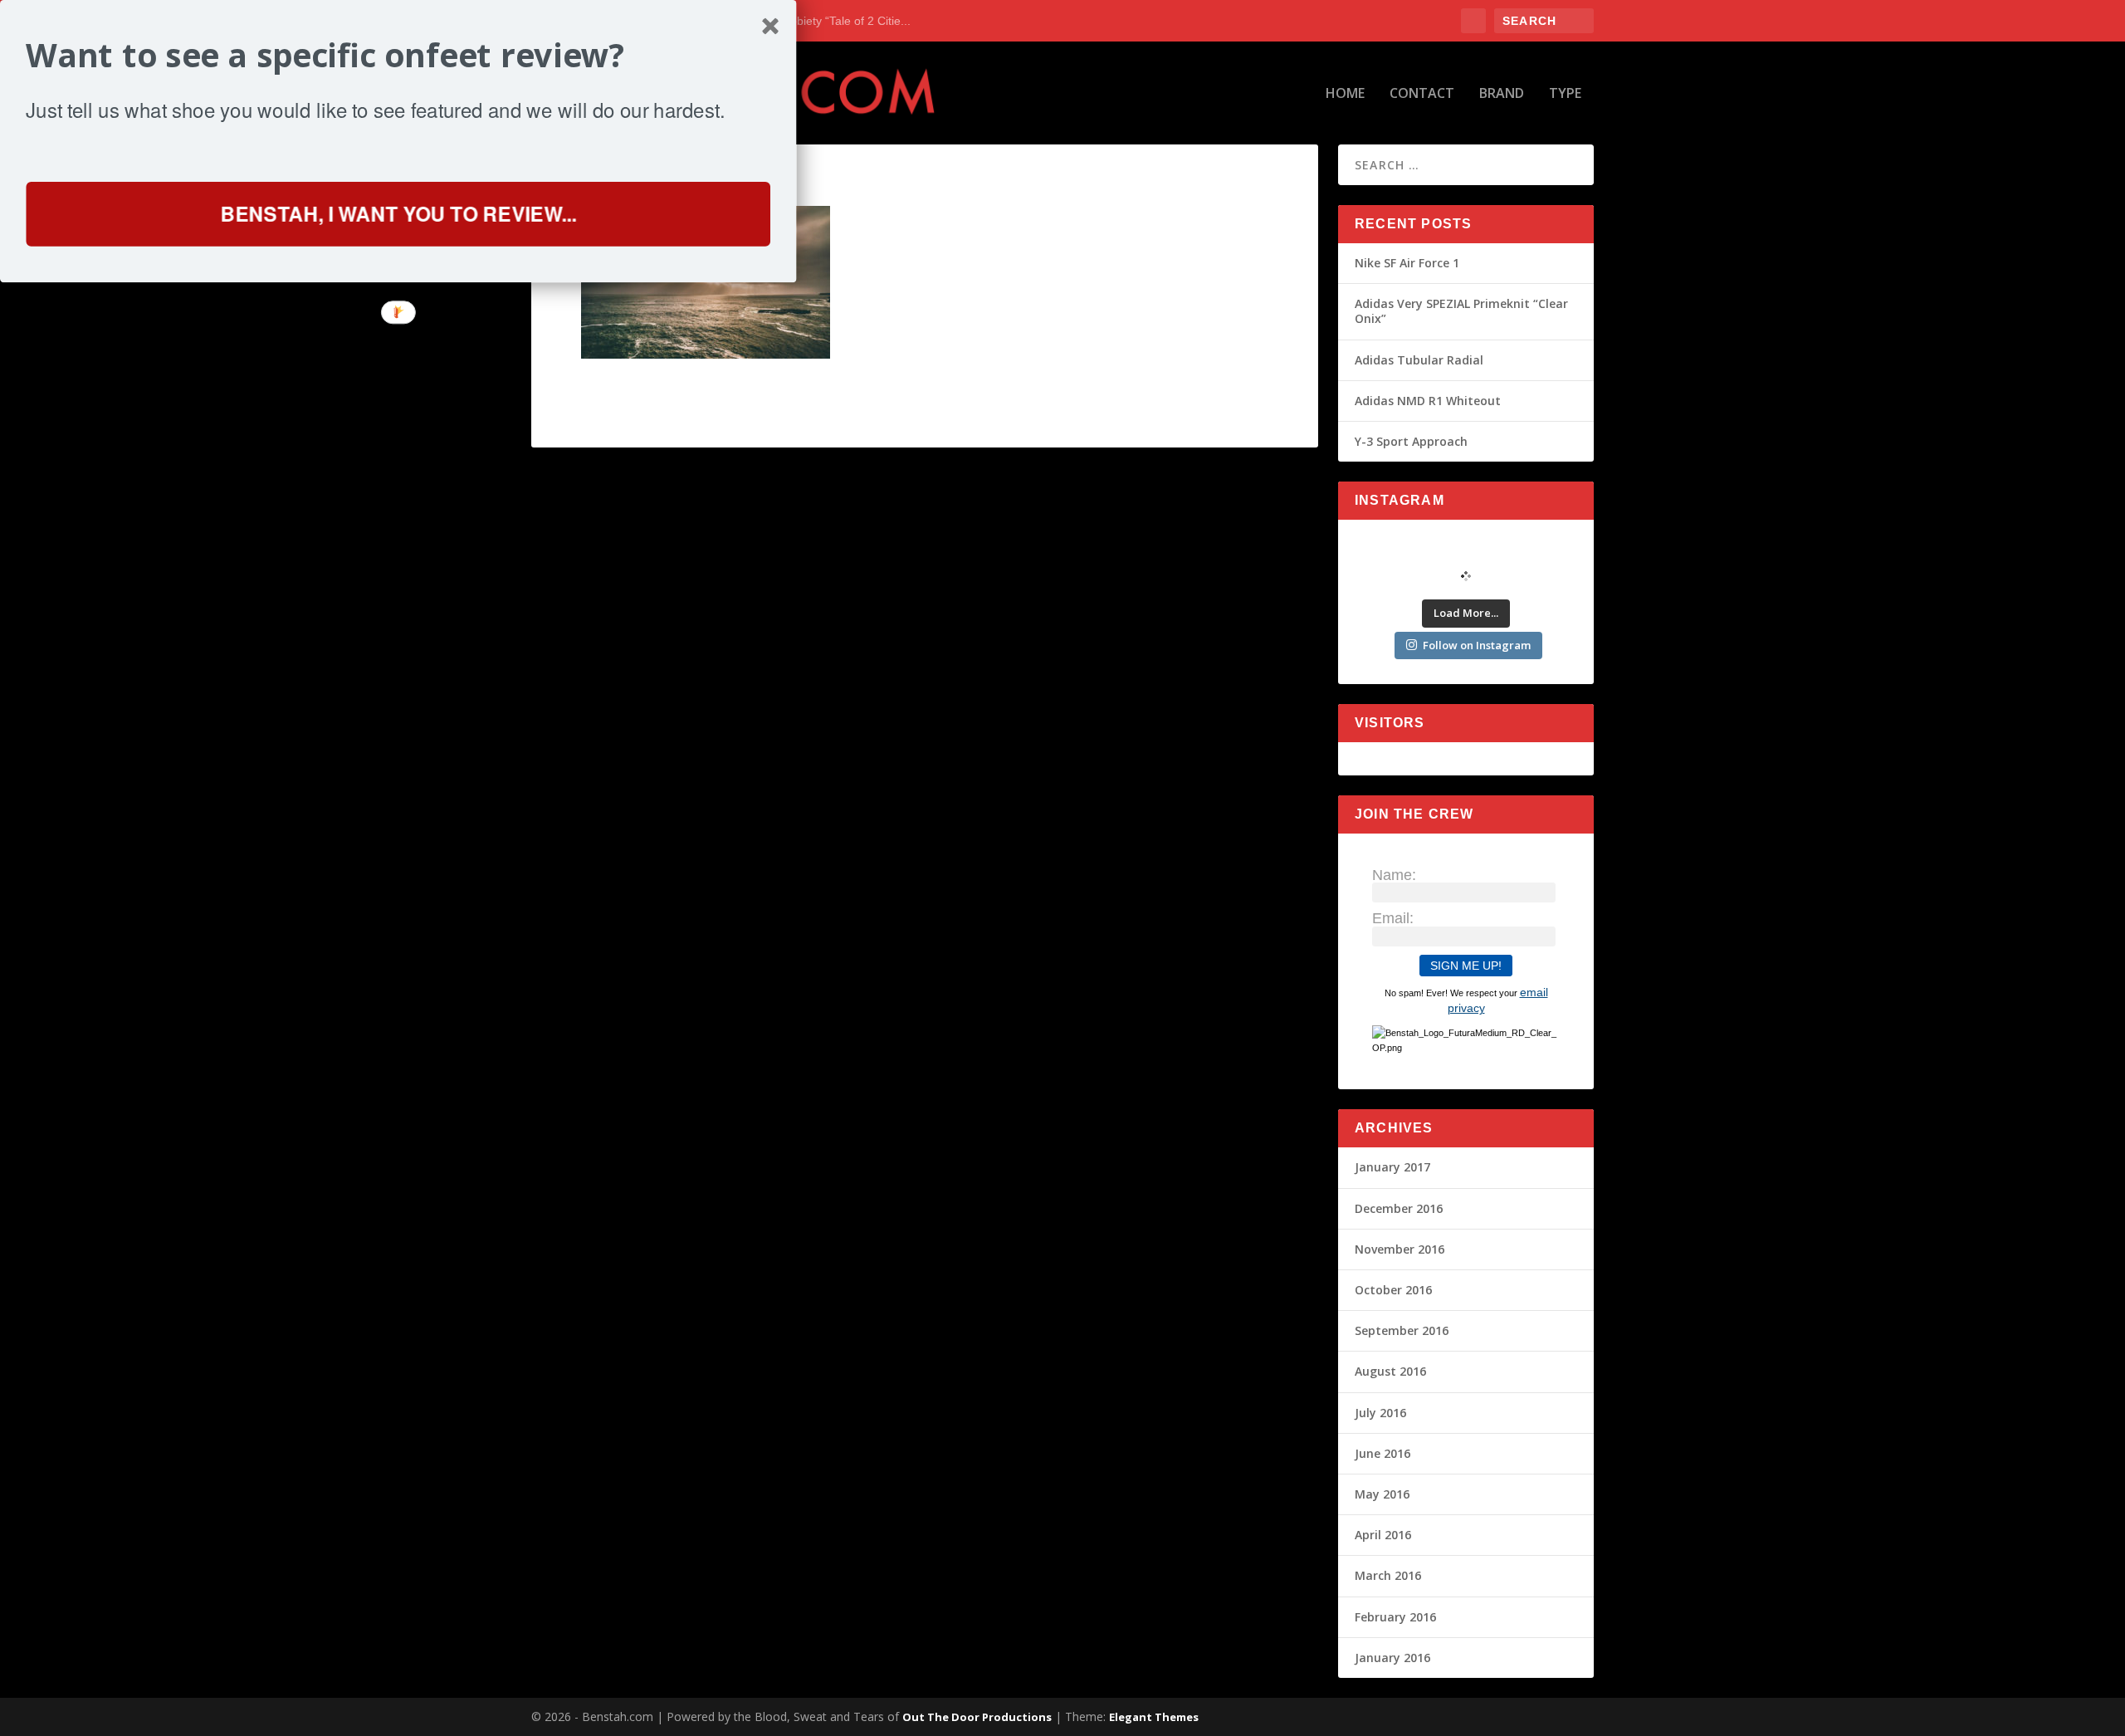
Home (1345, 94)
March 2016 (1388, 1575)
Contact (1422, 94)
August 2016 (1390, 1371)
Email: (1393, 918)
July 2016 (1380, 1413)
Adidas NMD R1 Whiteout (1428, 401)
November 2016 (1400, 1249)
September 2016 (1402, 1330)
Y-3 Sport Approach (1411, 441)
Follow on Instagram (1477, 645)
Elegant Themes (1154, 1717)
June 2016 (1382, 1453)
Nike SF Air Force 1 (1407, 263)
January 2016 (1392, 1658)
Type (1565, 94)
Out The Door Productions (977, 1717)
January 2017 (1392, 1167)
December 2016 (1399, 1208)
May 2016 (1382, 1494)
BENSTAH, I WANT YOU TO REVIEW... (398, 213)
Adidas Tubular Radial (1419, 360)
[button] (398, 55)
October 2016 (1393, 1290)
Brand (1502, 94)
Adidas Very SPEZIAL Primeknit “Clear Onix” (1461, 311)
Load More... (1466, 613)
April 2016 (1383, 1535)
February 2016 (1395, 1617)
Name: (1394, 875)
